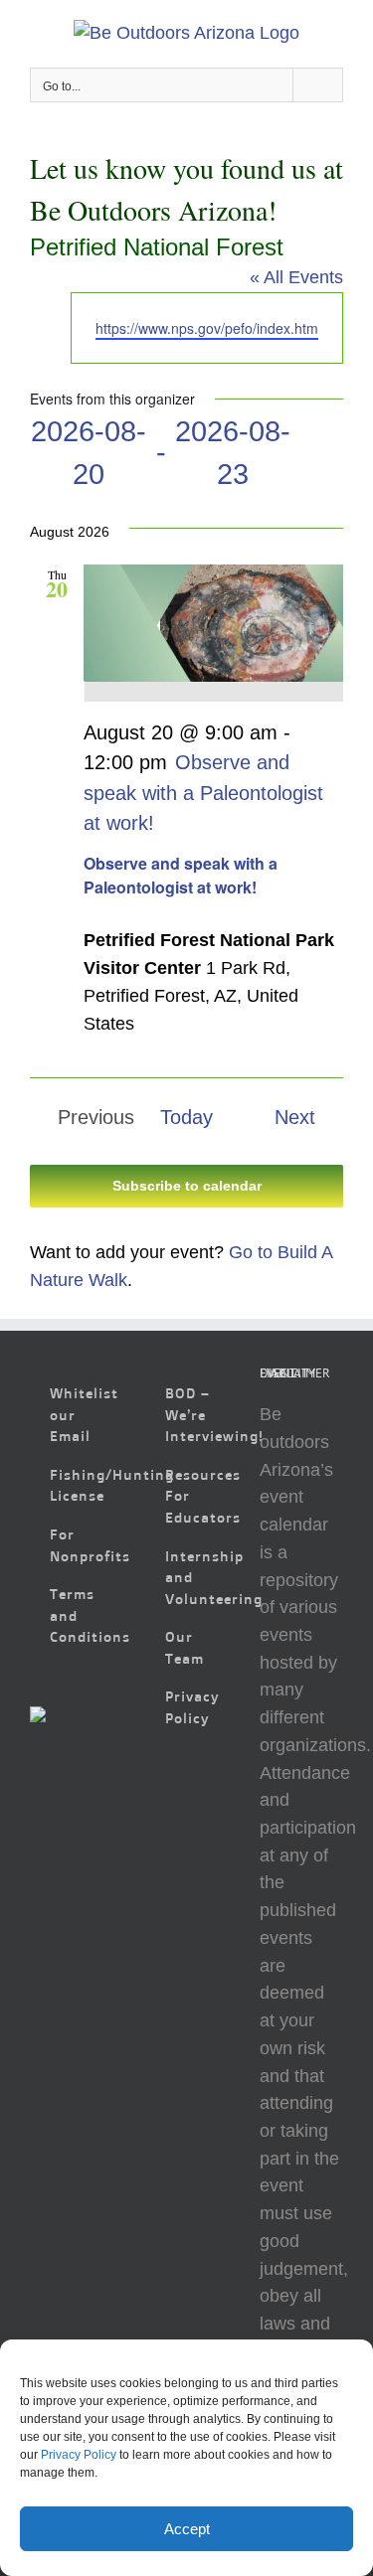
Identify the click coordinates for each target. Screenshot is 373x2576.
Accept (187, 2529)
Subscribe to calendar (187, 1186)
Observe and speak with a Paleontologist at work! (181, 875)
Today (186, 1117)
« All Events (296, 277)
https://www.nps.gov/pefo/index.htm (207, 328)
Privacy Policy (79, 2455)
